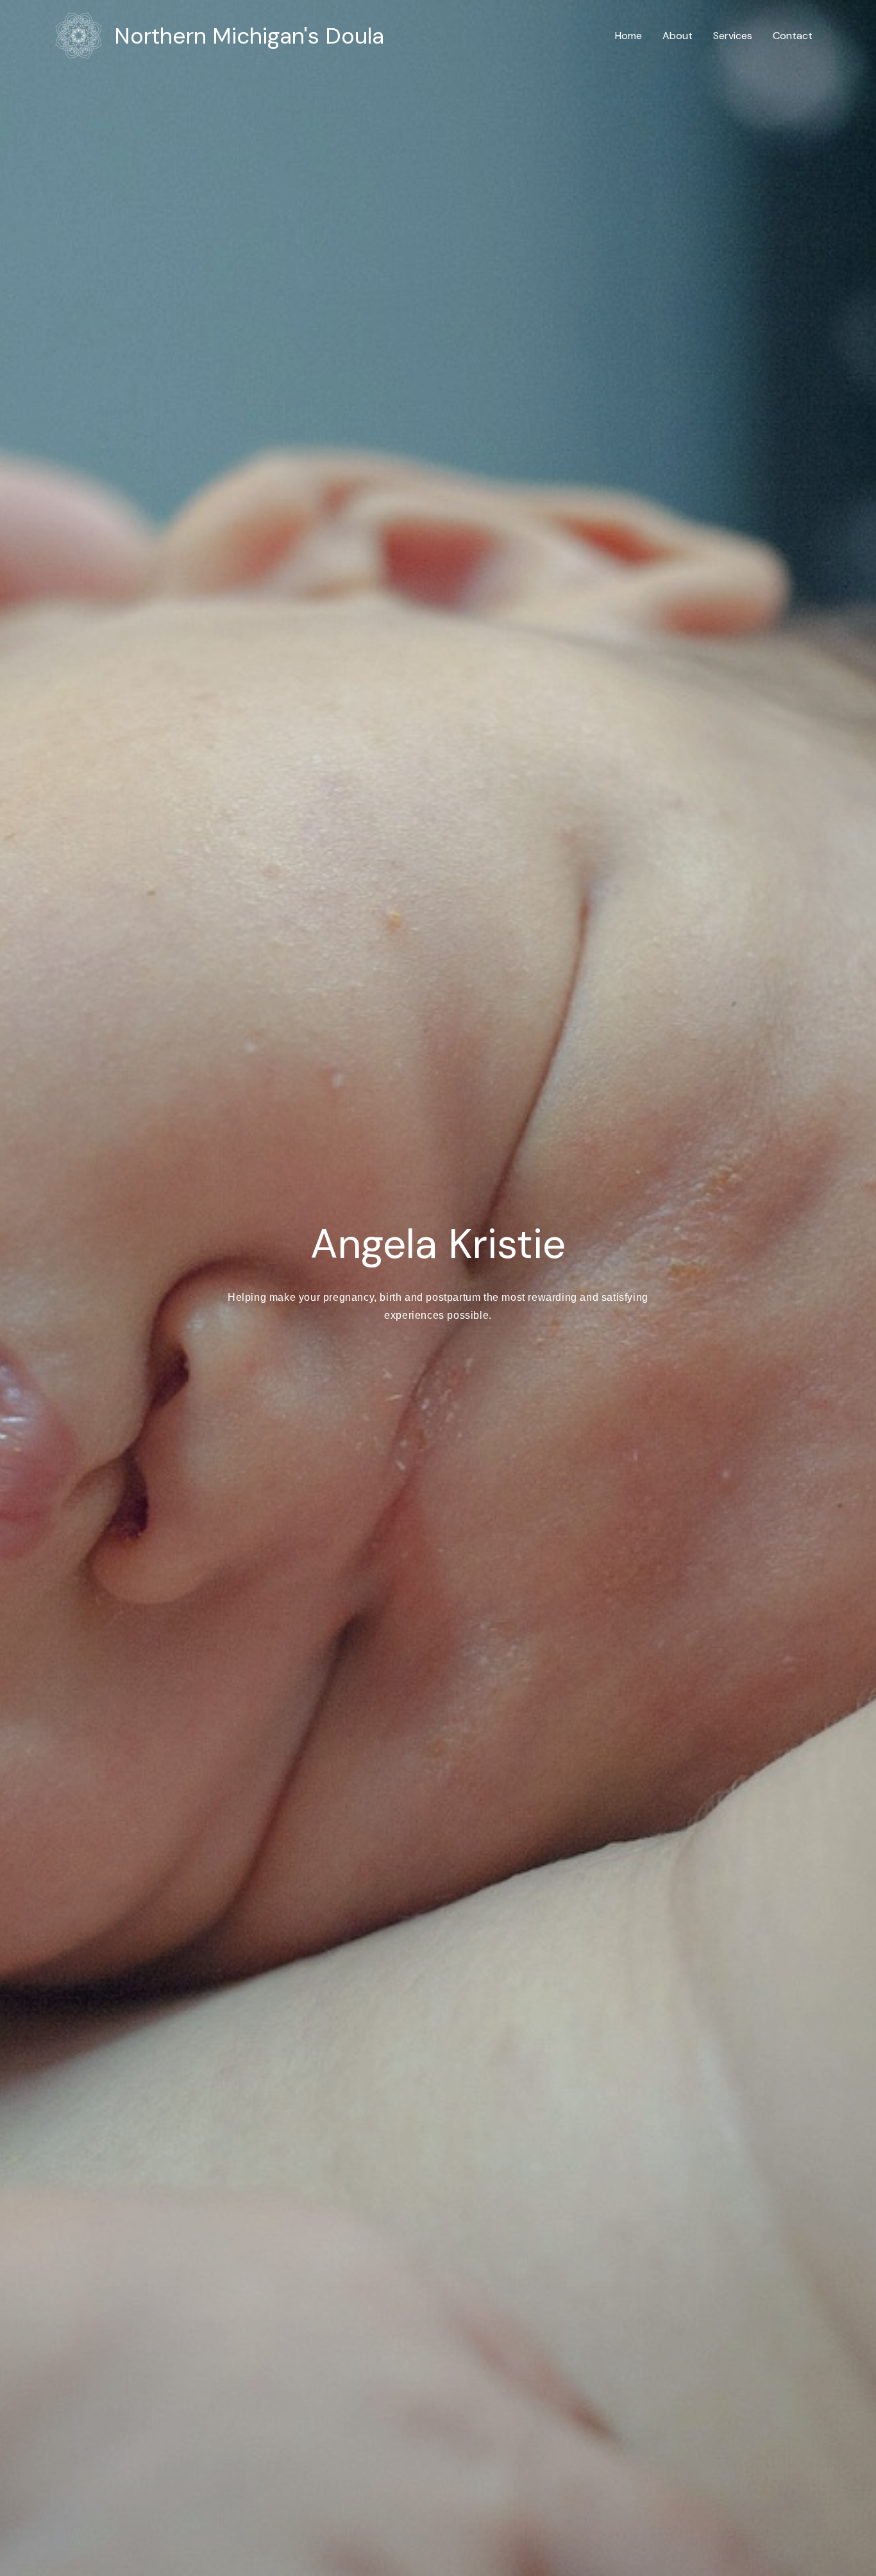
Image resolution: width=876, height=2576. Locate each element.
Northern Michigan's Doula (249, 36)
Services (733, 36)
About (678, 36)
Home (628, 36)
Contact (793, 36)
